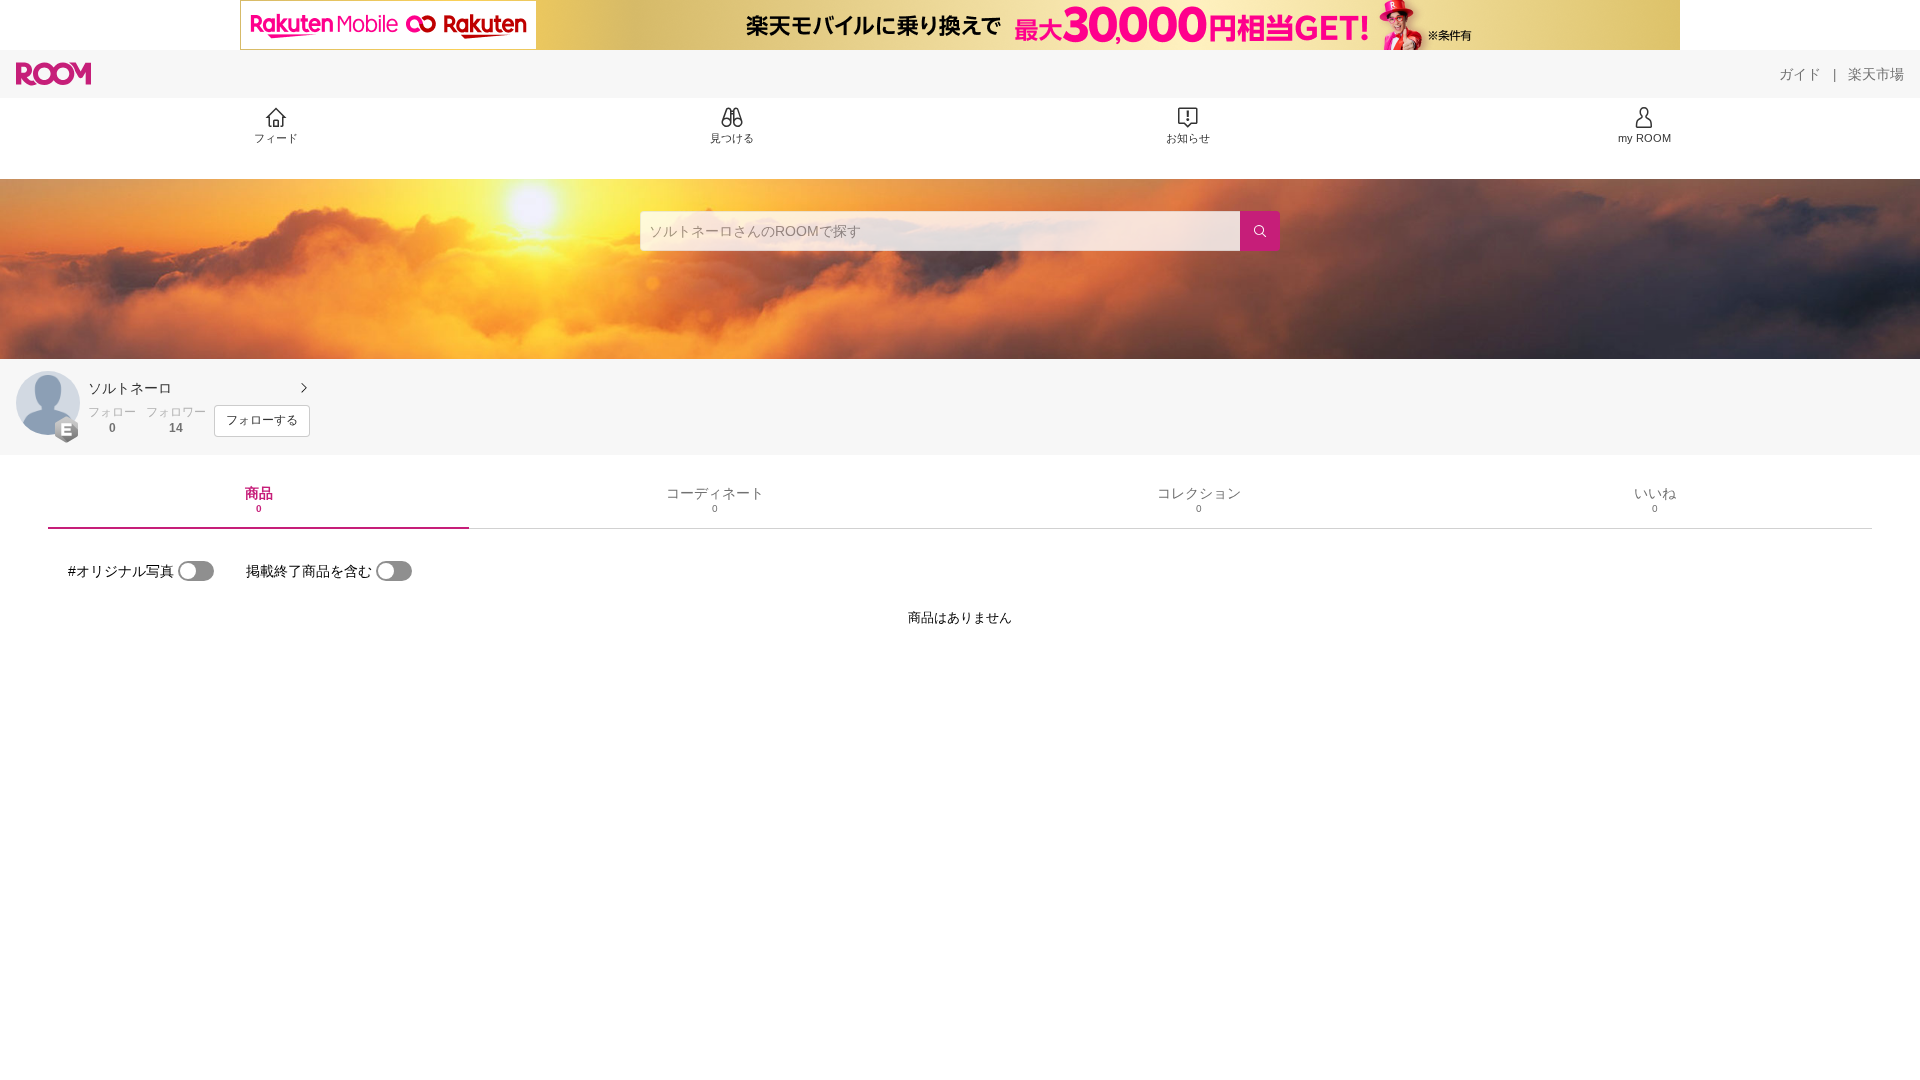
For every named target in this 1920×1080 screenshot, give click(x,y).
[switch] (196, 571)
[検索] (1260, 231)
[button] (48, 403)
